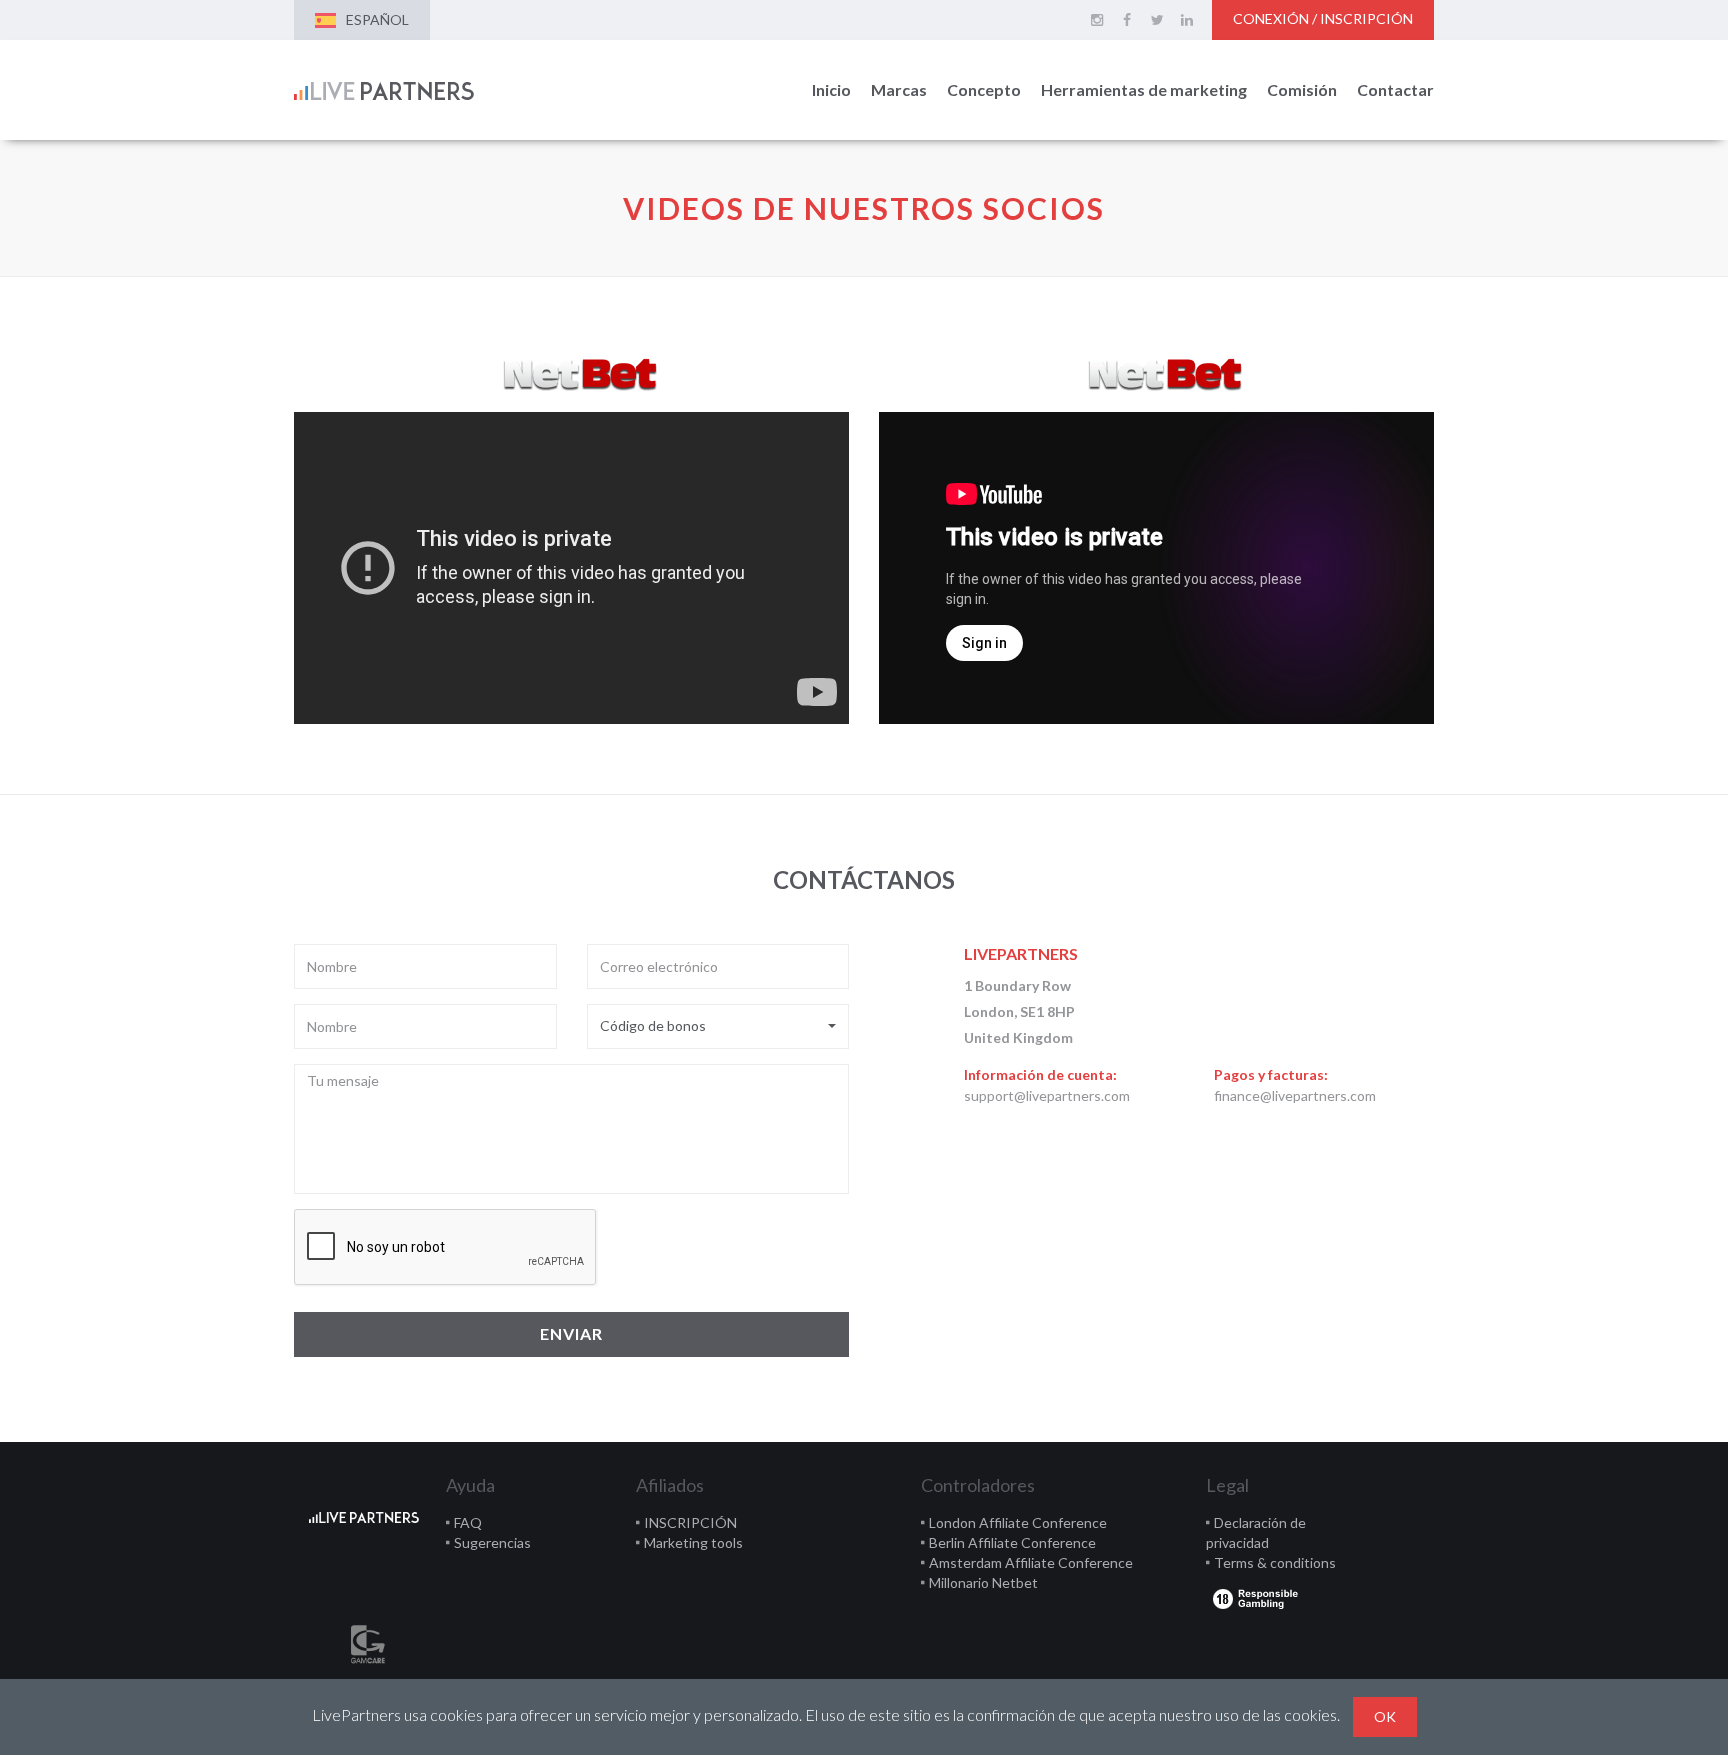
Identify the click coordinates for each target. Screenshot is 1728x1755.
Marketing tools (693, 1542)
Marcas (899, 89)
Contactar (1395, 89)
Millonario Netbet (983, 1582)
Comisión (1302, 89)
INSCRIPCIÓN (690, 1522)
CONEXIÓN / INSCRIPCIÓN (1323, 18)
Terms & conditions (1275, 1562)
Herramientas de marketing (1144, 89)
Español (377, 19)
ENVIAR (571, 1333)
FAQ (468, 1522)
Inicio (831, 89)
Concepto (984, 89)
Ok (1385, 1716)
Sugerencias (492, 1542)
